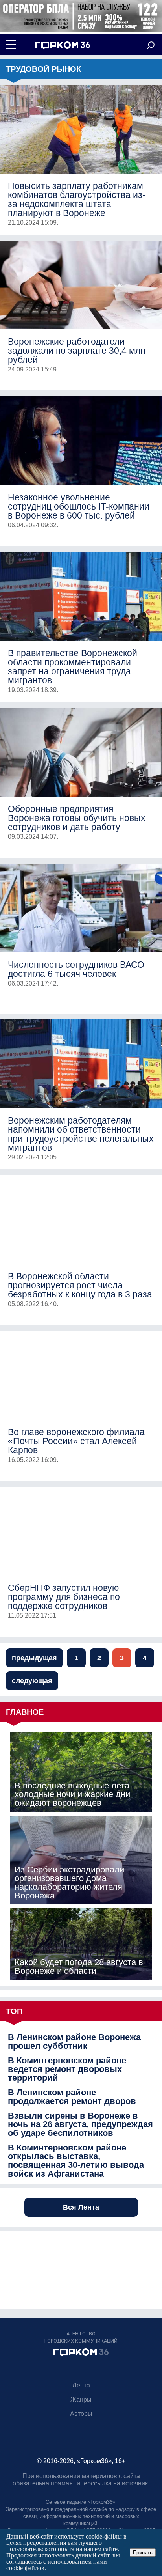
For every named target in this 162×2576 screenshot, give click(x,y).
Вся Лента (81, 2207)
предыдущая (34, 1658)
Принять (143, 2553)
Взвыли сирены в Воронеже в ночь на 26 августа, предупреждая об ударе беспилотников (80, 2124)
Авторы (81, 2414)
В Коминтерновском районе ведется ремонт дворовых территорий (67, 2069)
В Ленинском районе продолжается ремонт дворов (72, 2097)
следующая (32, 1681)
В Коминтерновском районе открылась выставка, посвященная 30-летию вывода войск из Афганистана (76, 2161)
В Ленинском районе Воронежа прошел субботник (74, 2042)
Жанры (81, 2400)
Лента (81, 2385)
